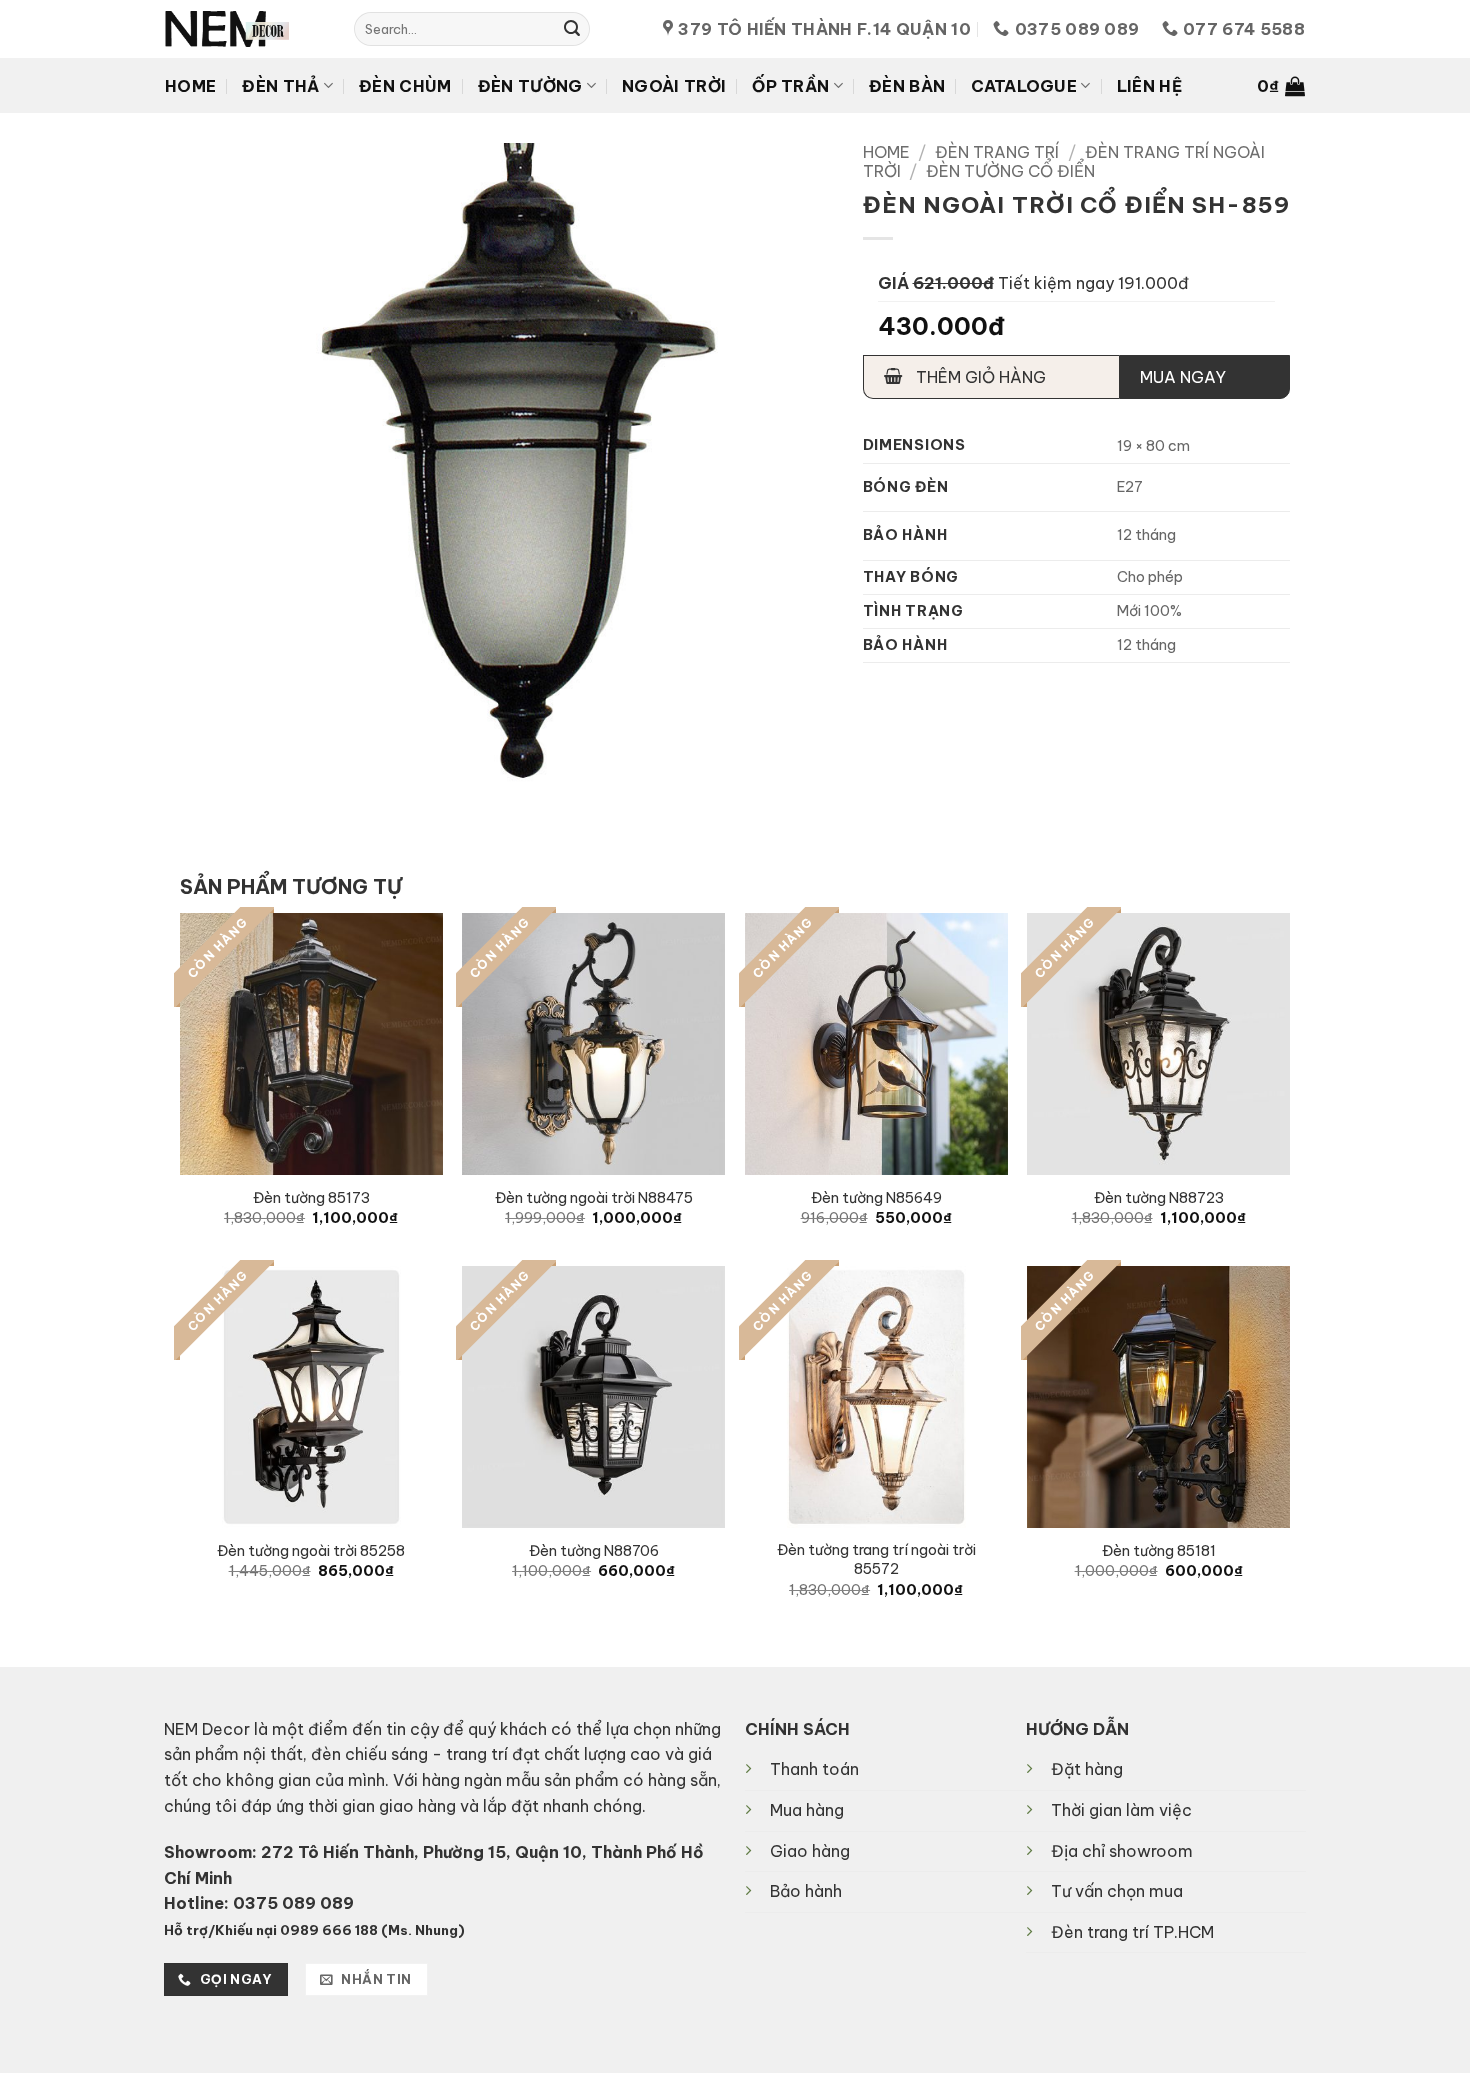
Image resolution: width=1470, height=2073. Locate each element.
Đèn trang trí (997, 152)
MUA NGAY (1183, 377)
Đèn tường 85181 (1159, 1551)
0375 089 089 (293, 1903)
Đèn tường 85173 (311, 1198)
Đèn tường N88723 (1159, 1198)
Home (190, 86)
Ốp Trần (790, 86)
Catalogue (1024, 86)
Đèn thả (280, 86)
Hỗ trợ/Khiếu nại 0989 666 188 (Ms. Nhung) (314, 1930)
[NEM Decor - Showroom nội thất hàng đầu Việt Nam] (244, 29)
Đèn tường (530, 86)
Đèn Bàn (907, 86)
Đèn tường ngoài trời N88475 (594, 1198)
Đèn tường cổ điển (1010, 171)
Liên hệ (1149, 86)
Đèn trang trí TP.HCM (1132, 1932)
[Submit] (572, 29)
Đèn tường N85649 (876, 1198)
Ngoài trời (674, 86)
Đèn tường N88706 (594, 1551)
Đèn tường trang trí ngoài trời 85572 (876, 1559)
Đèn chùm (405, 86)
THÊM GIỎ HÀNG (979, 377)
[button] (1281, 86)
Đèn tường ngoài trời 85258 (311, 1551)
